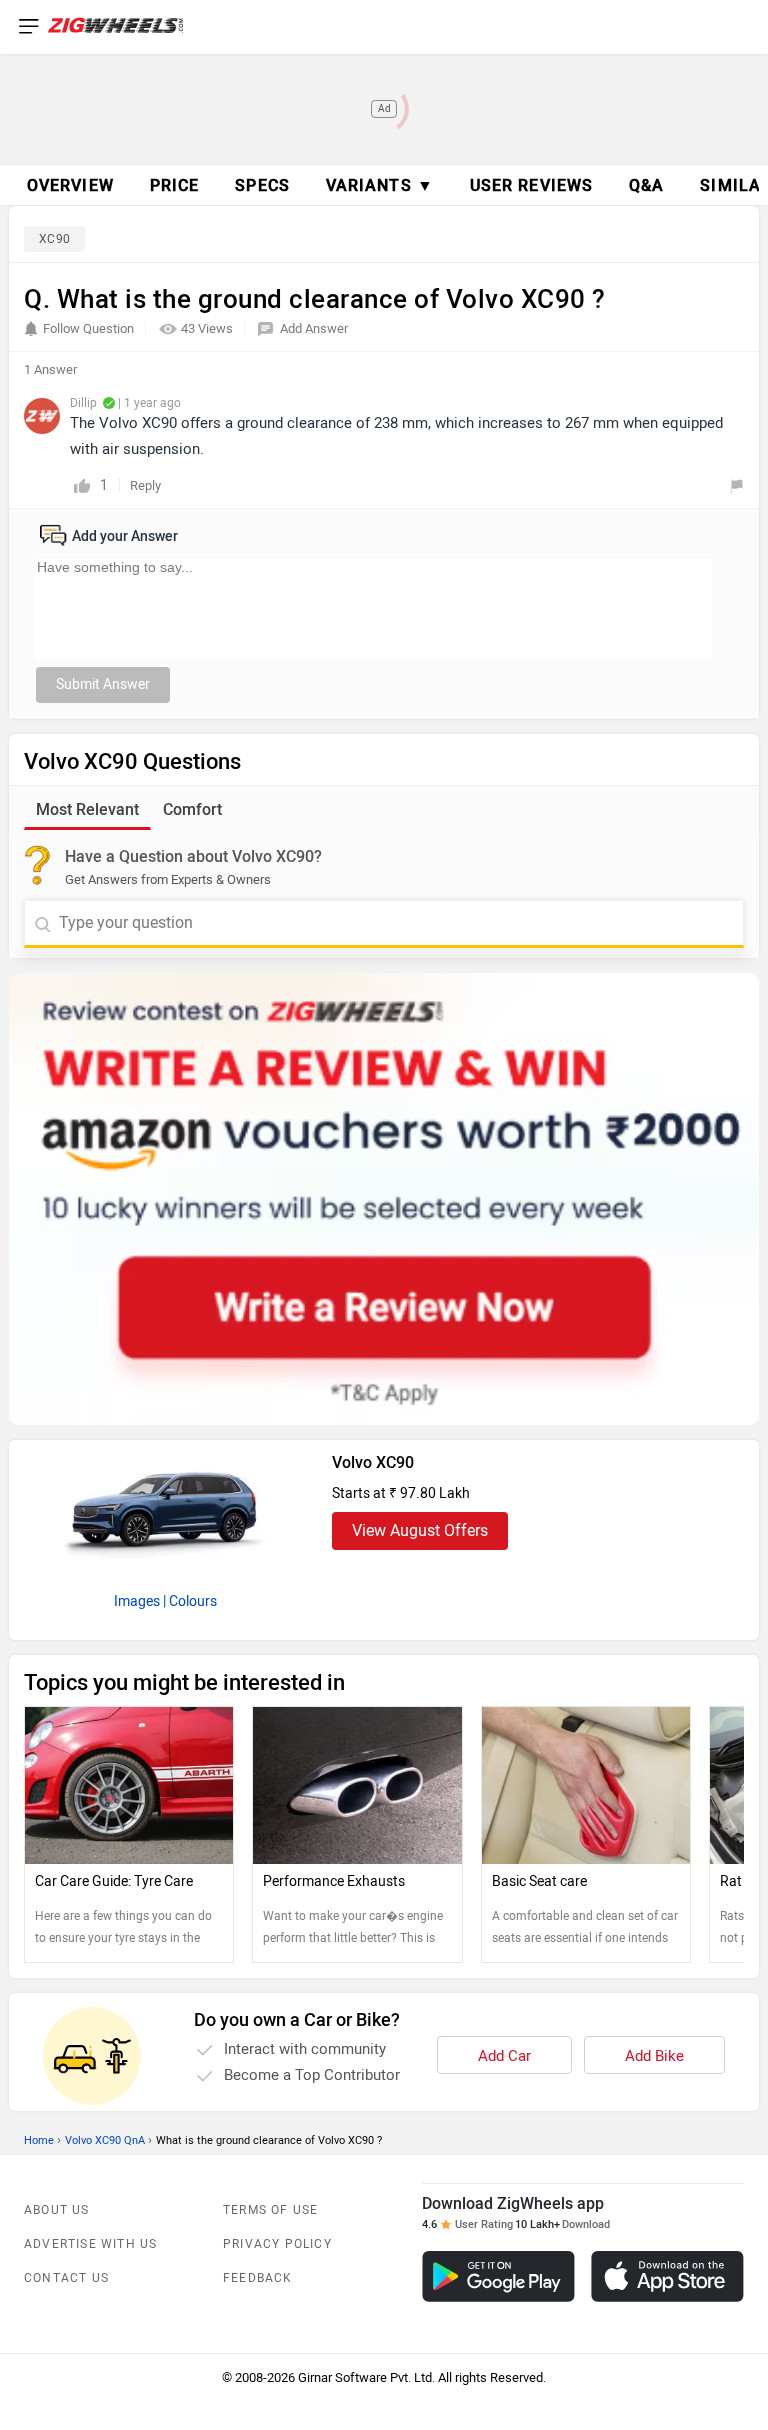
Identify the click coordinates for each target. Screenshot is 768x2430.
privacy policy (277, 2244)
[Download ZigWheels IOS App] (667, 2276)
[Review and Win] (384, 1199)
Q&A (646, 185)
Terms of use (270, 2210)
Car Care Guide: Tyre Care (114, 1881)
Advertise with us (90, 2244)
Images (137, 1601)
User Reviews (531, 185)
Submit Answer (103, 684)
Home (39, 2140)
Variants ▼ (380, 185)
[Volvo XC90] (165, 1510)
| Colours (190, 1601)
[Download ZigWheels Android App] (498, 2276)
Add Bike (654, 2056)
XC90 (54, 239)
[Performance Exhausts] (357, 1785)
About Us (57, 2210)
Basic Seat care (539, 1881)
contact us (66, 2278)
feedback (258, 2278)
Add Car (504, 2056)
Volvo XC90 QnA (105, 2140)
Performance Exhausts (334, 1881)
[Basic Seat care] (586, 1785)
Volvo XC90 (373, 1462)
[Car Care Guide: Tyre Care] (129, 1785)
